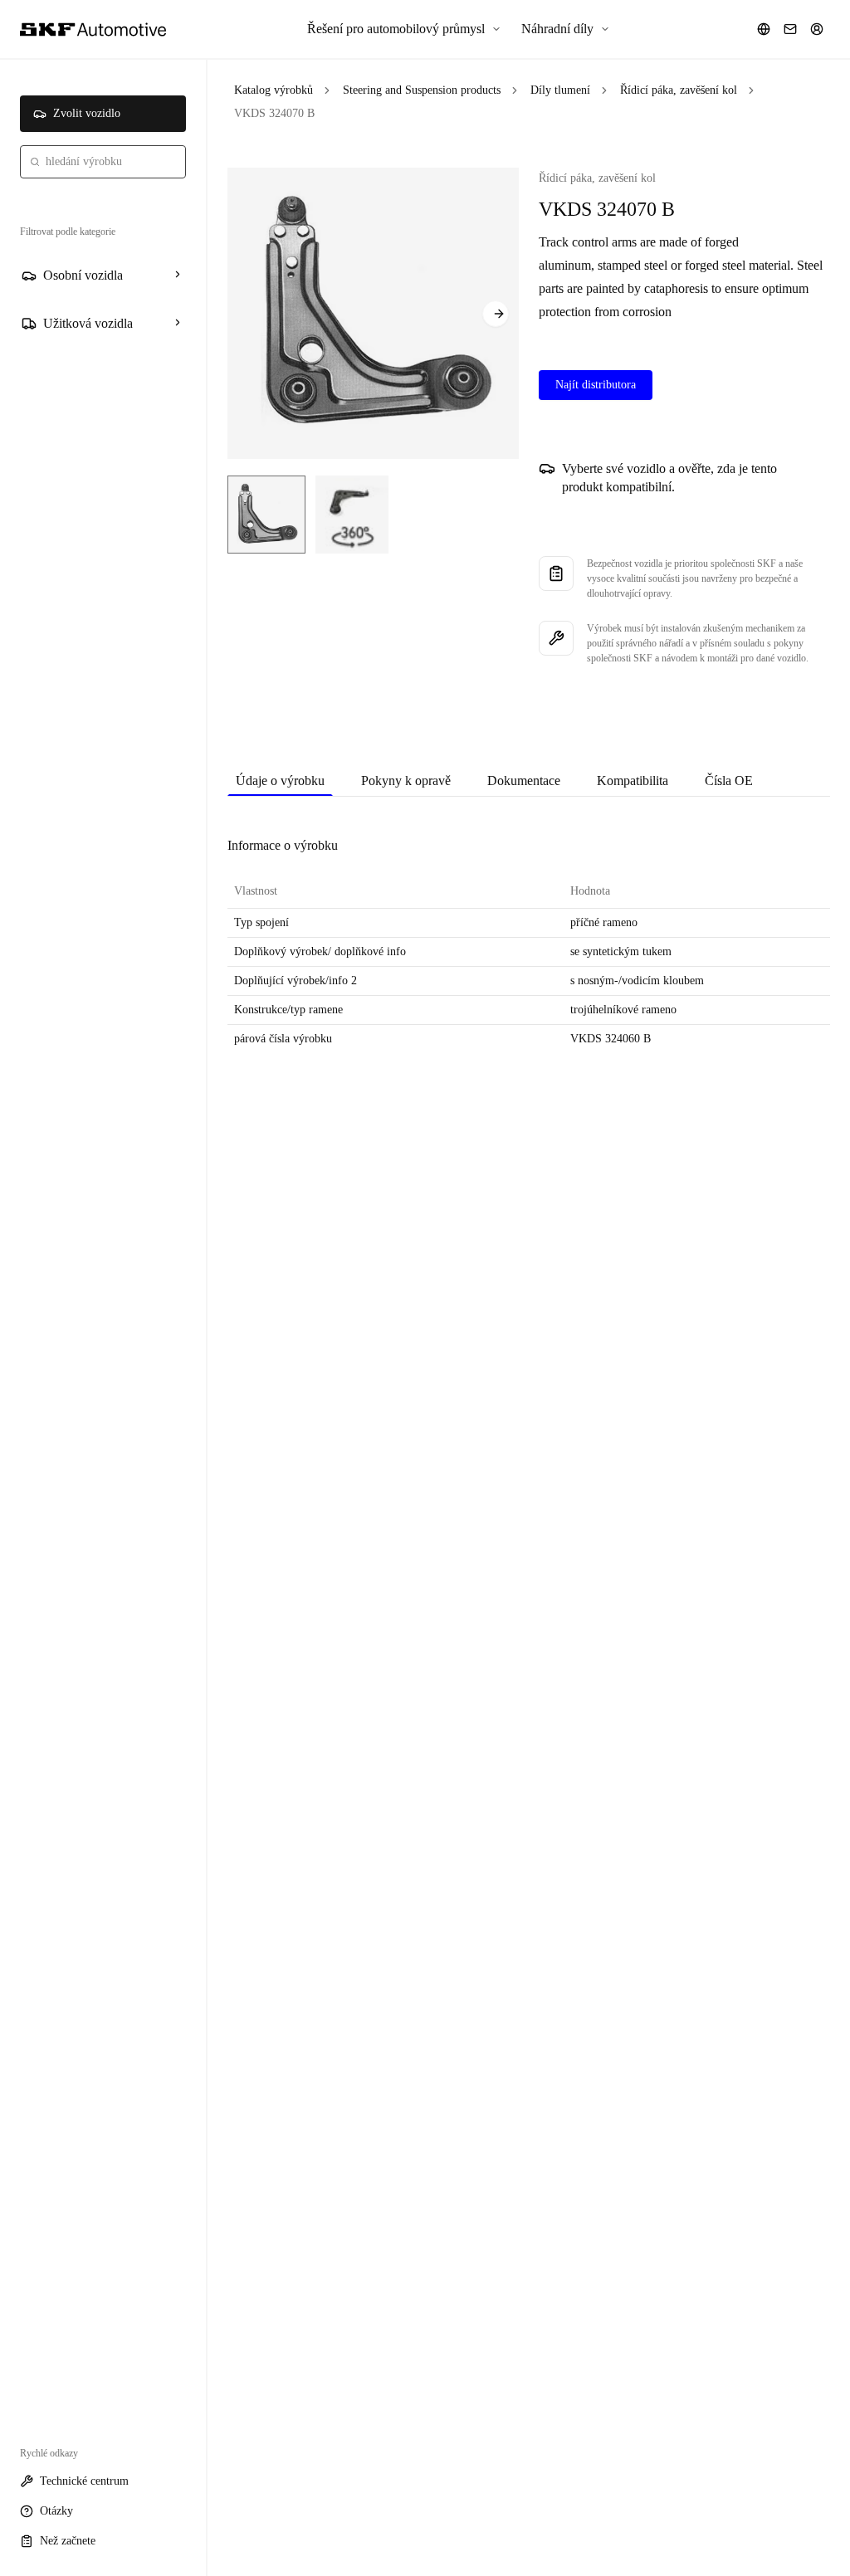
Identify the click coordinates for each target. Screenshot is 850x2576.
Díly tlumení (560, 90)
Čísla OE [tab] (729, 781)
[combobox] (103, 162)
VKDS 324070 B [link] (274, 113)
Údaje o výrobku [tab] (280, 781)
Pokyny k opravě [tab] (406, 781)
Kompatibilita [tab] (633, 781)
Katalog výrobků (274, 90)
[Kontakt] (790, 29)
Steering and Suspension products (422, 90)
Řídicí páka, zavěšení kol (679, 90)
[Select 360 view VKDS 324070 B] (352, 515)
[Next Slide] (496, 314)
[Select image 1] (266, 515)
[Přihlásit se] (817, 29)
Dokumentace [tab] (524, 781)
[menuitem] (404, 29)
